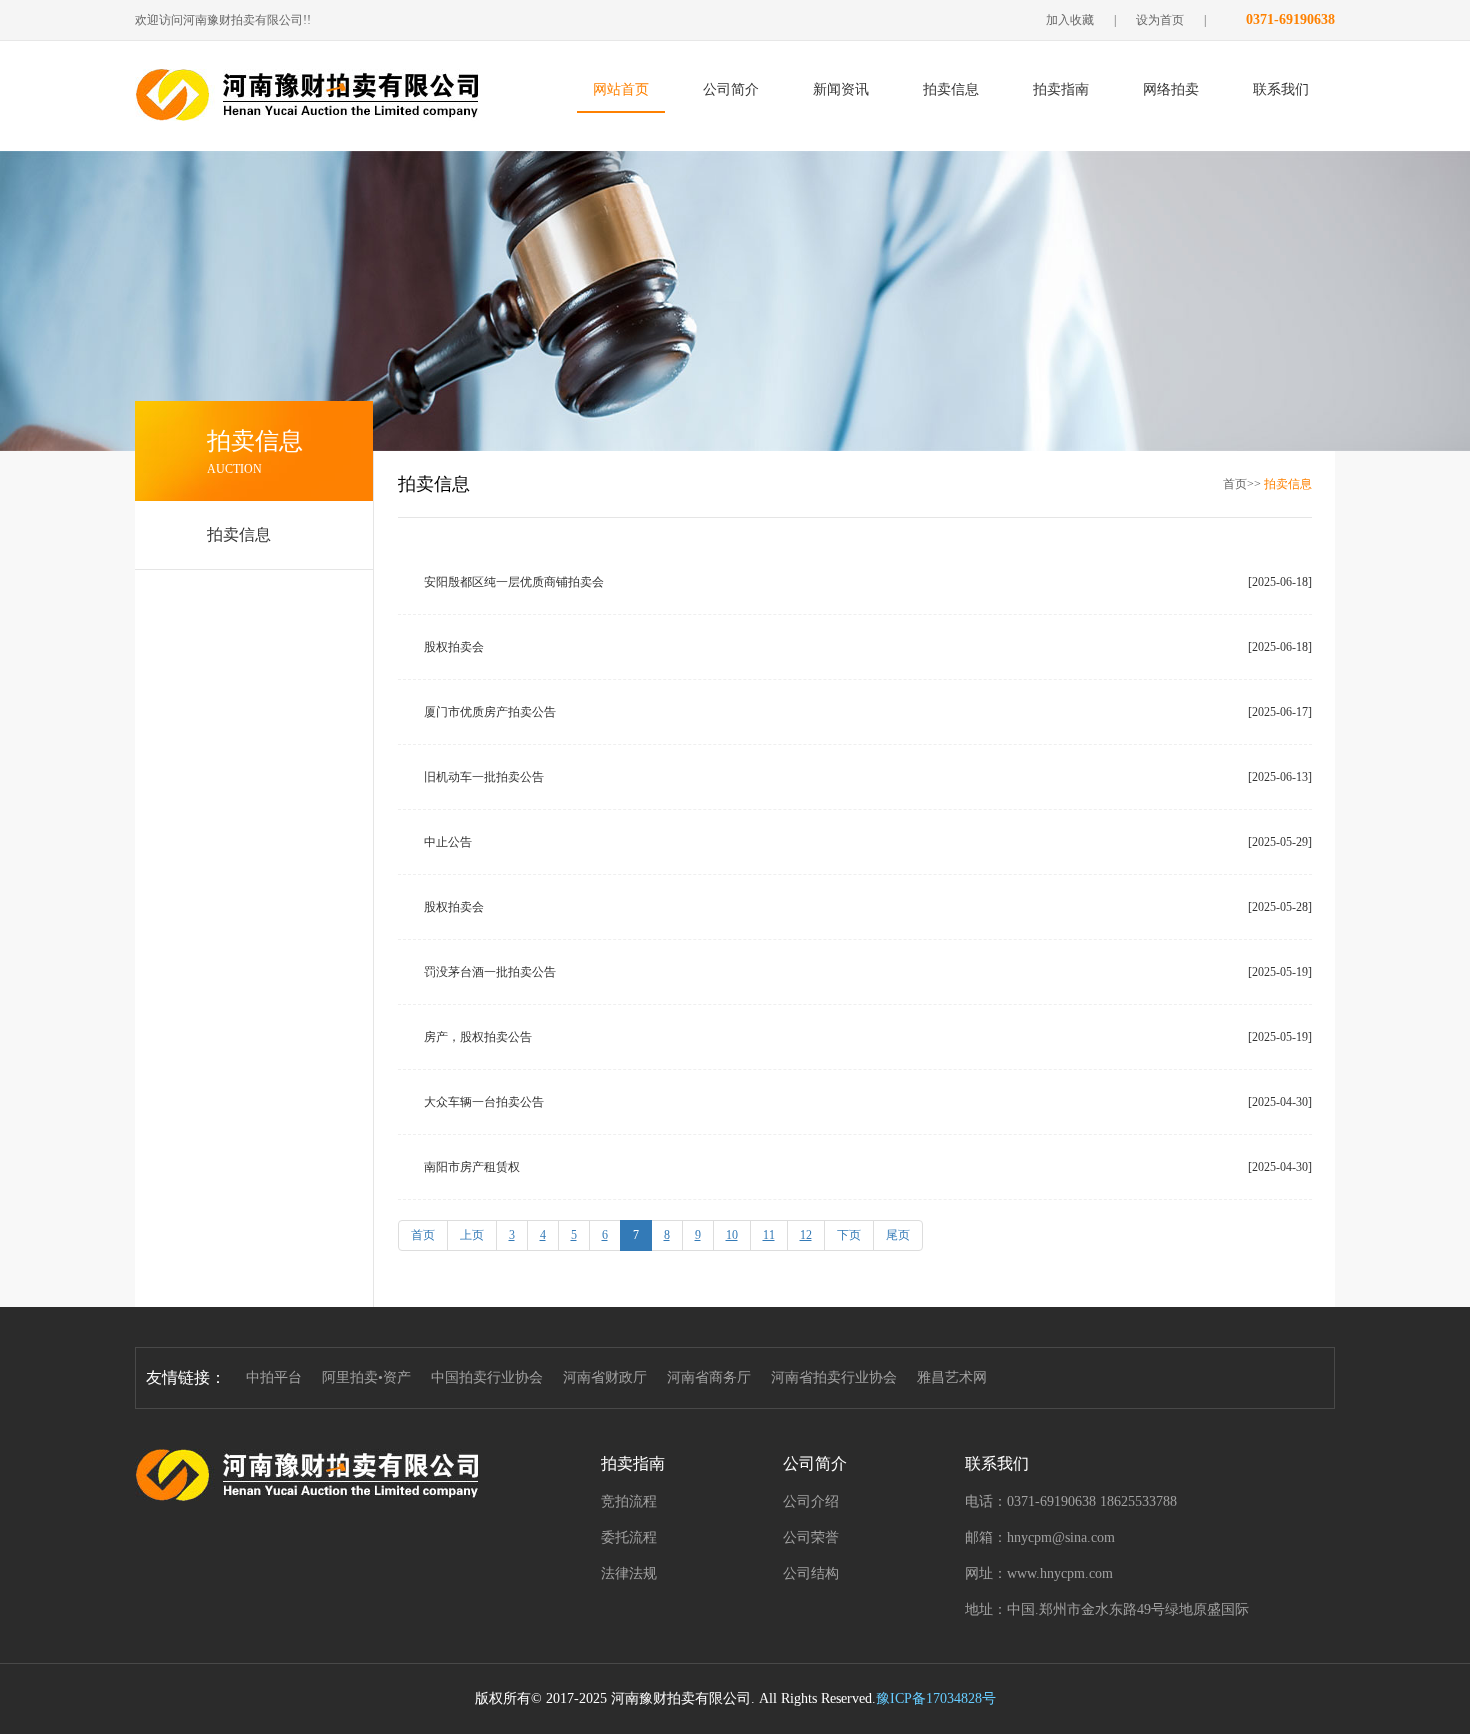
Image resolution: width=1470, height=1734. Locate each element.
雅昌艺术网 (952, 1377)
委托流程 (629, 1537)
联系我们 (1281, 89)
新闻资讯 (841, 89)
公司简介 (731, 89)
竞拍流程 (629, 1501)
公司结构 (811, 1573)
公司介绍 (811, 1501)
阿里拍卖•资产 (366, 1377)
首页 (423, 1235)
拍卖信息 (951, 89)
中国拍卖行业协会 (487, 1377)
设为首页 (1160, 20)
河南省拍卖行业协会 (834, 1377)
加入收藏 (1070, 20)
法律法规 (629, 1573)
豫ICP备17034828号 (936, 1698)
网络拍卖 (1171, 89)
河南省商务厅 (709, 1377)
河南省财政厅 (605, 1377)
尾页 (898, 1235)
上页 (472, 1235)
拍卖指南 (1061, 89)
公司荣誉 (811, 1537)
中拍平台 (274, 1377)
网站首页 (621, 89)
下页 (849, 1235)
